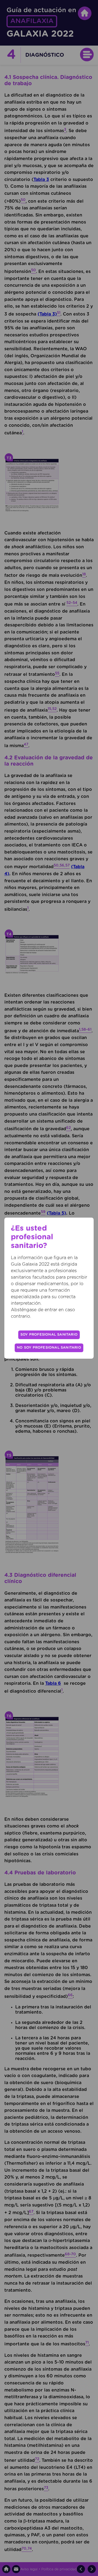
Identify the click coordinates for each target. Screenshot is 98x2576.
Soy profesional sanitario (49, 1335)
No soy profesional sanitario (49, 1348)
